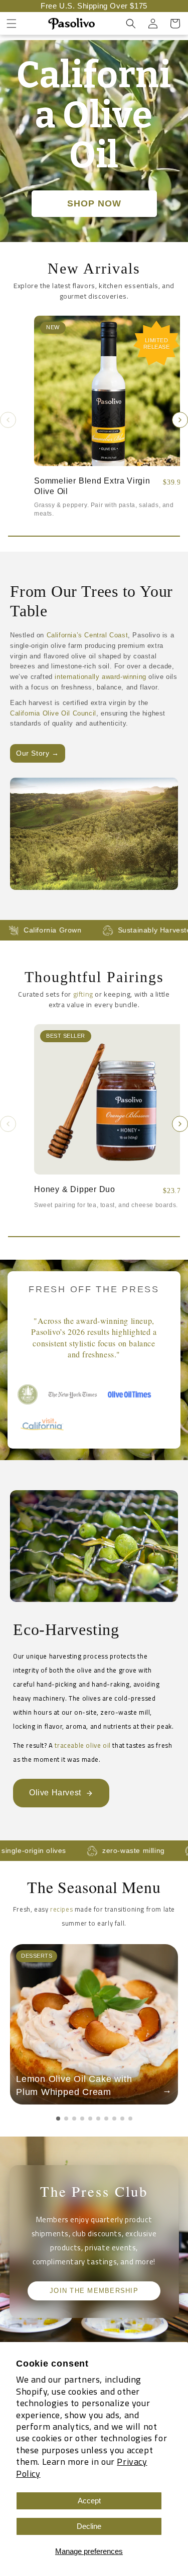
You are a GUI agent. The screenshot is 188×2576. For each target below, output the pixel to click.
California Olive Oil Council (53, 713)
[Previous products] (8, 420)
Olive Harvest (55, 1793)
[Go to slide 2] (66, 2119)
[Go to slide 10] (130, 2119)
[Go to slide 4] (82, 2119)
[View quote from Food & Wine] (133, 1394)
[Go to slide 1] (58, 2119)
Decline (89, 2526)
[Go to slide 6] (98, 2119)
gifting (83, 994)
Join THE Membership (94, 2291)
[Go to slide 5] (90, 2119)
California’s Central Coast (87, 635)
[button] (12, 24)
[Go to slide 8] (114, 2119)
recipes (61, 1909)
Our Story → (38, 753)
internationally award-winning (100, 677)
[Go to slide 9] (122, 2119)
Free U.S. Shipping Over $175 (94, 6)
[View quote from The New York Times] (73, 1394)
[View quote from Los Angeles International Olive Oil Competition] (28, 1394)
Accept (89, 2501)
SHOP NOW (94, 203)
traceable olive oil (82, 1745)
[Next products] (180, 420)
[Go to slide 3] (74, 2119)
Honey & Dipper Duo (75, 1189)
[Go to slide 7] (106, 2119)
